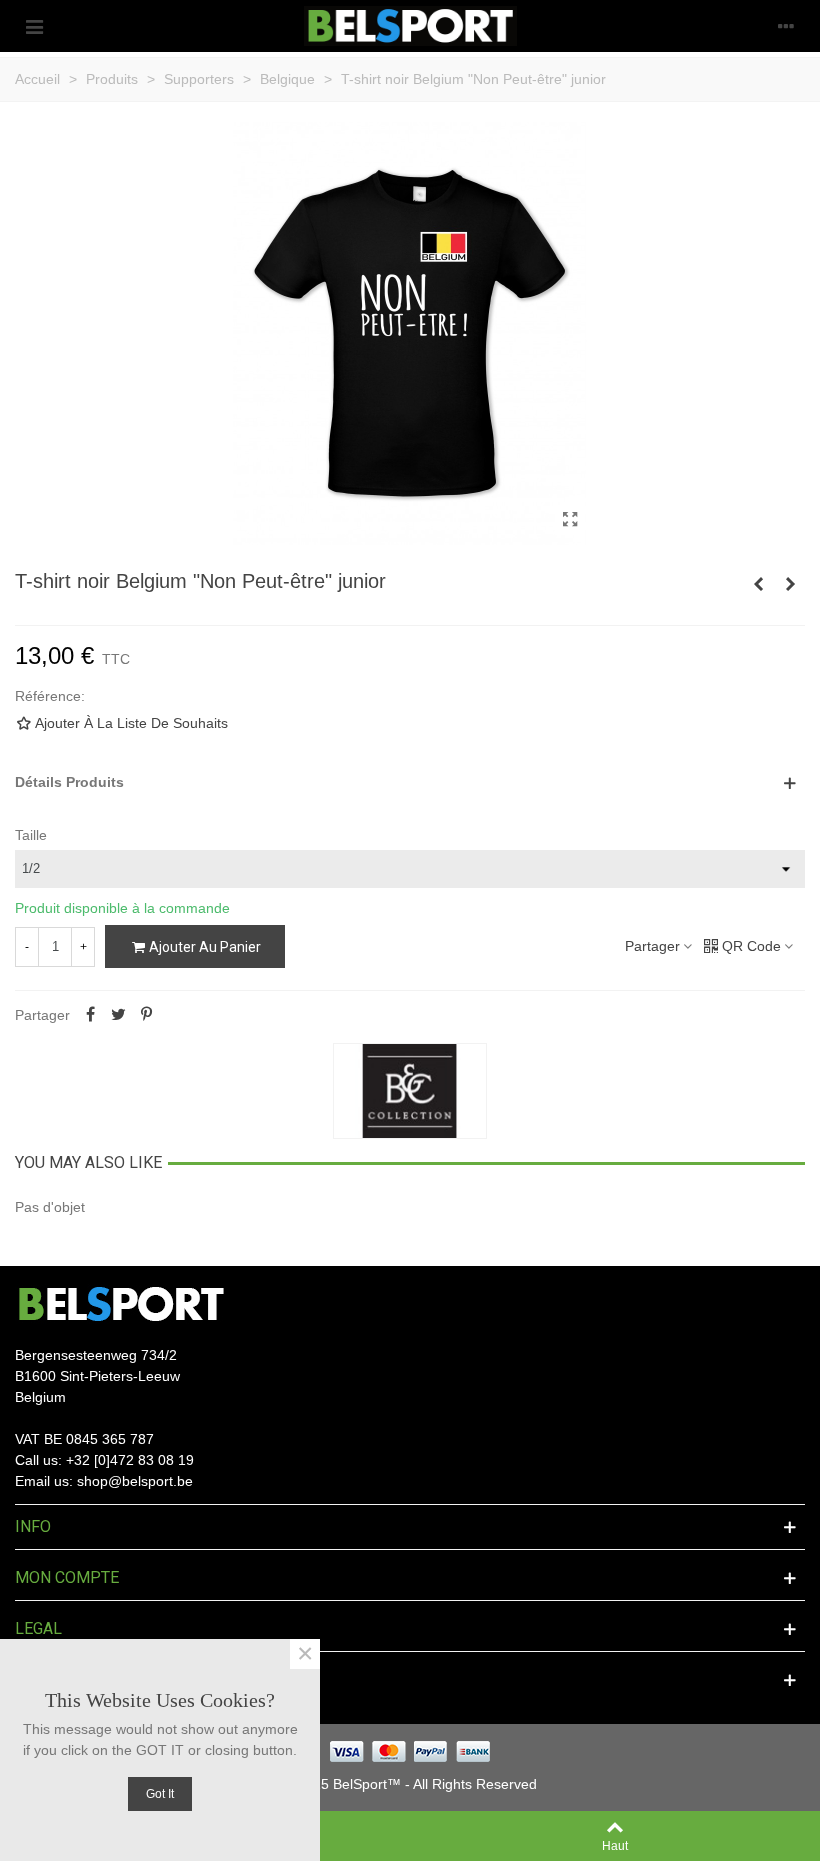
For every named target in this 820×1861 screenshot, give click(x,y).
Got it (160, 1794)
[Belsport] (410, 26)
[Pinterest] (146, 1015)
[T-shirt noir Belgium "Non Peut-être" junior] (570, 520)
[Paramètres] (786, 26)
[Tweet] (118, 1015)
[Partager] (90, 1015)
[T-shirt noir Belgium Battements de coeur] (790, 584)
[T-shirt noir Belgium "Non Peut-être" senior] (758, 584)
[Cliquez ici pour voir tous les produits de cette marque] (410, 1091)
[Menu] (34, 26)
